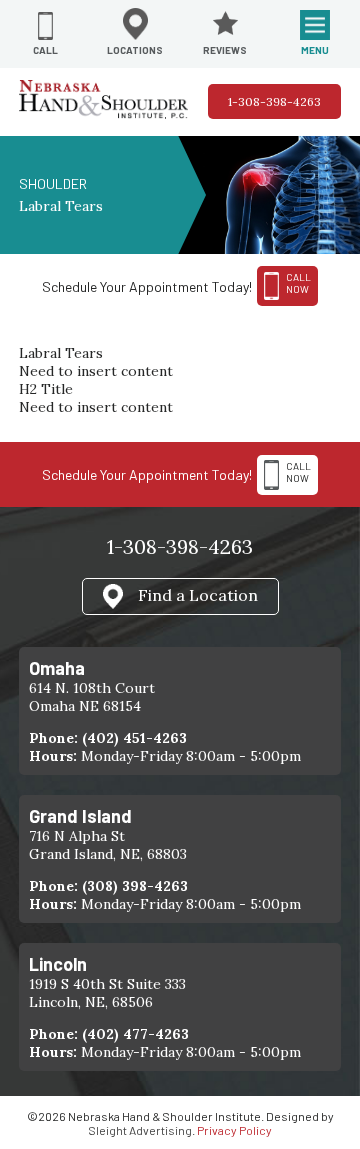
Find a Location (198, 594)
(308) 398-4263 (135, 886)
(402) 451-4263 (134, 738)
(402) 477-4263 (135, 1034)
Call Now (298, 472)
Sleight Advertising (140, 1130)
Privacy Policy (234, 1130)
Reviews (225, 50)
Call (45, 50)
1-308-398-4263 (274, 101)
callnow (298, 283)
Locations (135, 50)
